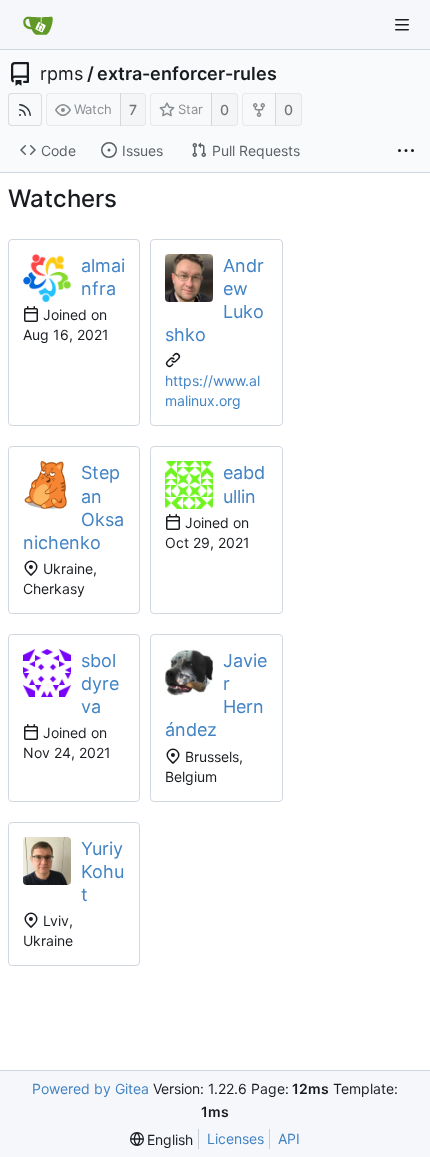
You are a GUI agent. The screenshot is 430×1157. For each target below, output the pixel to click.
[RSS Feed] (25, 109)
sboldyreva (100, 683)
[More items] (406, 151)
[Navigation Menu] (402, 25)
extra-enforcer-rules (187, 74)
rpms (61, 74)
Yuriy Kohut (102, 871)
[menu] (162, 1139)
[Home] (38, 25)
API (289, 1138)
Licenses (235, 1138)
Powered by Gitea (90, 1088)
